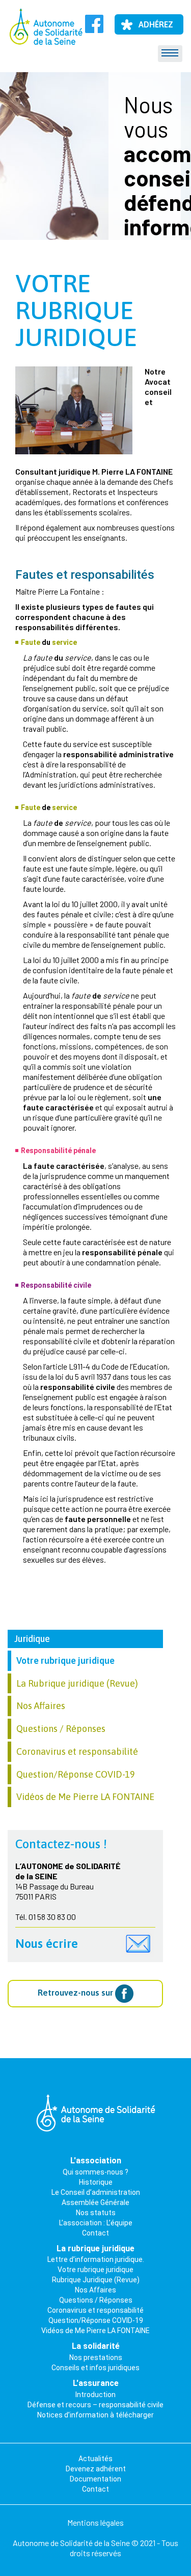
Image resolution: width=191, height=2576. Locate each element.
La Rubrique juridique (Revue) (77, 1683)
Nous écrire (47, 1944)
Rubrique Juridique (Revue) (96, 2280)
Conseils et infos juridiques (95, 2368)
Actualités (95, 2459)
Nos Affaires (41, 1706)
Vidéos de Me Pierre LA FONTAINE (85, 1797)
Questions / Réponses (61, 1729)
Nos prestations (96, 2357)
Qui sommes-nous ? (95, 2172)
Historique (96, 2182)
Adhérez (156, 24)
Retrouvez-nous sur (76, 1993)
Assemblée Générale (95, 2202)
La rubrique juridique (95, 2248)
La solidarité (96, 2346)
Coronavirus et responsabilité (77, 1751)
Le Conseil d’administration (96, 2192)
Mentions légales (95, 2522)
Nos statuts (96, 2213)
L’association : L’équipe (96, 2223)
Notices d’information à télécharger (95, 2415)
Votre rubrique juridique (76, 310)
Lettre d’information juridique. (96, 2259)
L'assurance (96, 2383)
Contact (95, 2233)
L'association (96, 2161)
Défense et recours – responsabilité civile (95, 2405)
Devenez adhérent (96, 2469)
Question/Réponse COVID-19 (76, 1774)
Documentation (95, 2479)
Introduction (95, 2395)
